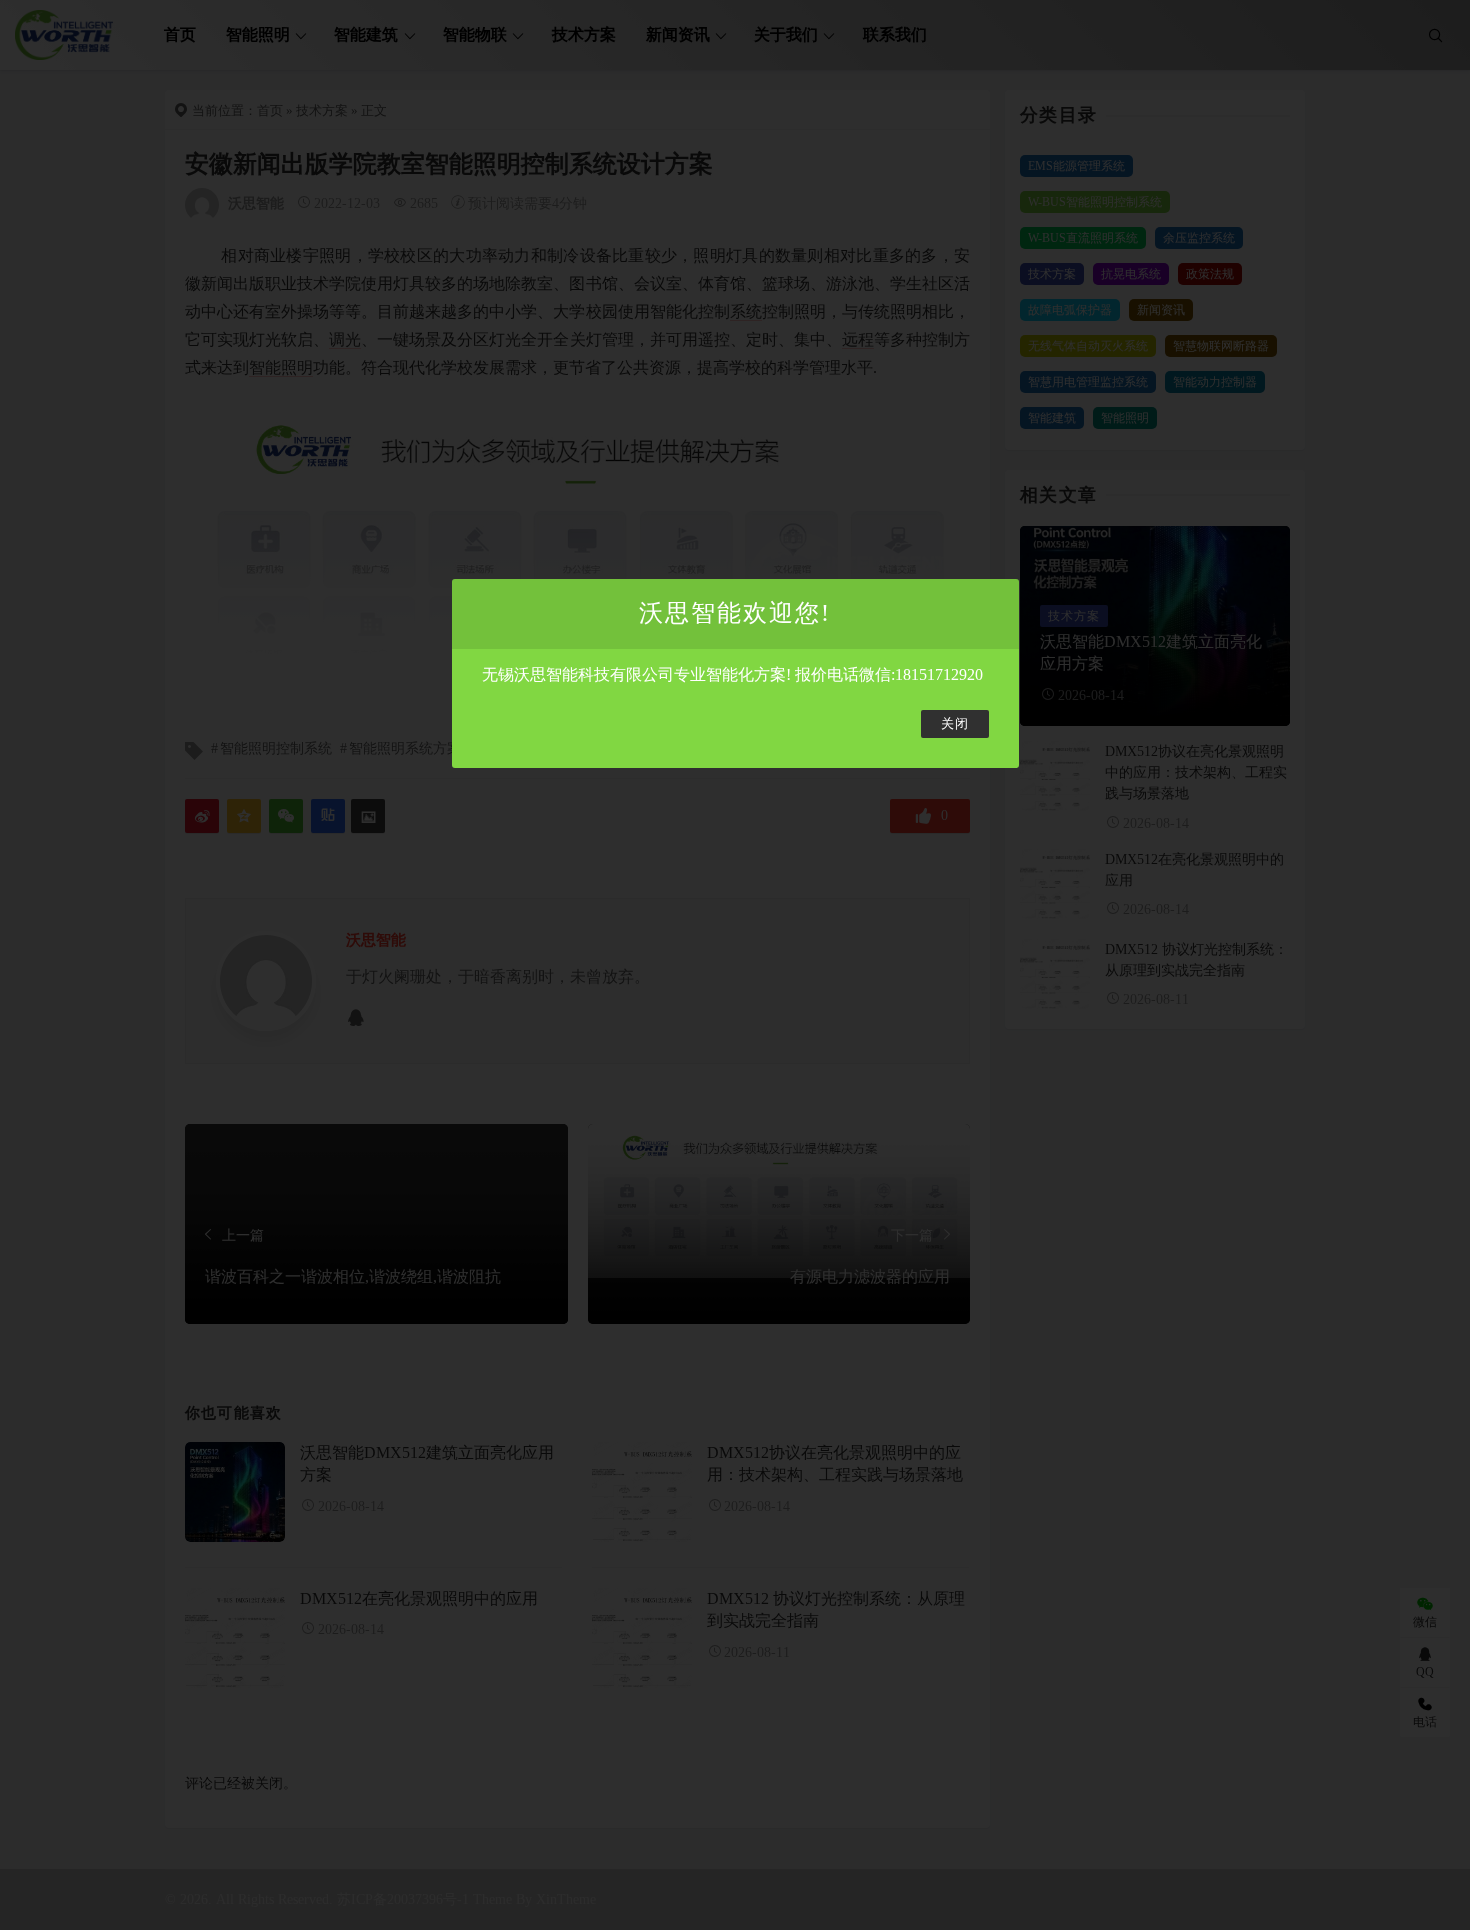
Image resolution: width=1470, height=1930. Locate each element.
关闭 (955, 724)
